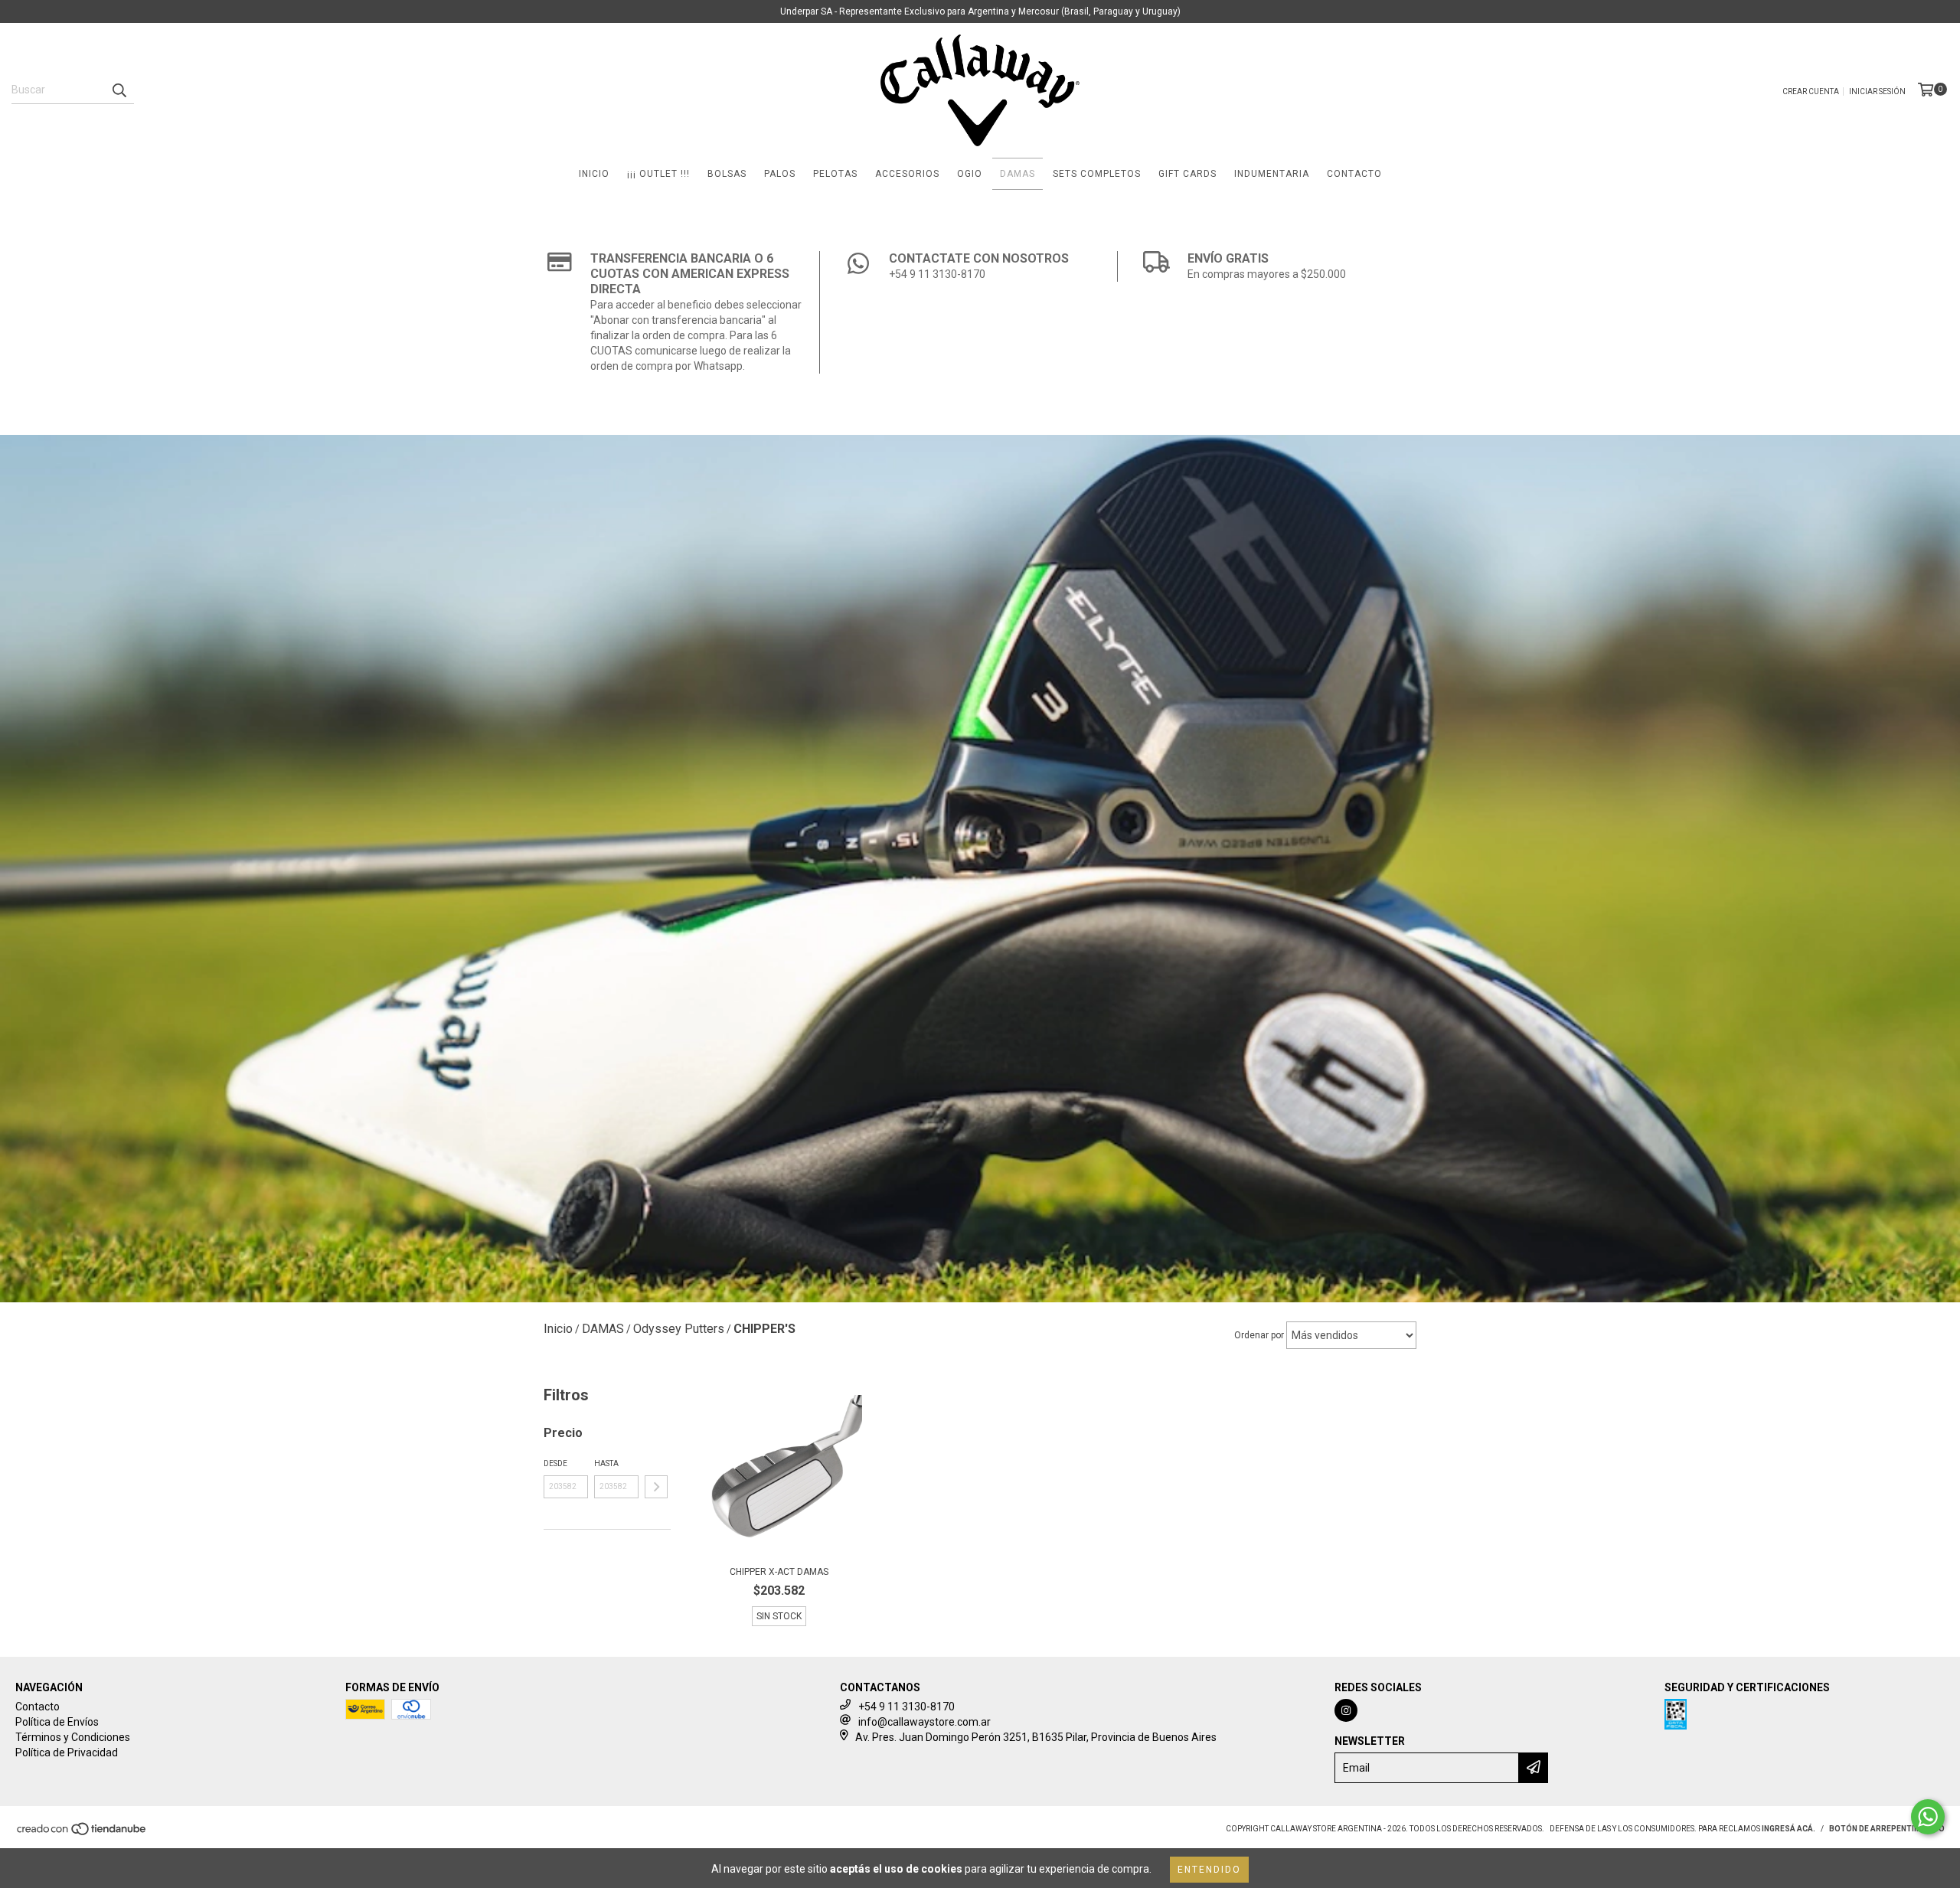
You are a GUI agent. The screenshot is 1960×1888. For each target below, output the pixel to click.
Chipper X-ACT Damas (779, 1572)
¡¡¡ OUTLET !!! (658, 174)
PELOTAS (835, 174)
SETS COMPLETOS (1097, 174)
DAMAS (1018, 174)
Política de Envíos (57, 1722)
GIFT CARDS (1187, 174)
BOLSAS (727, 174)
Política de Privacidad (67, 1752)
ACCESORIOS (907, 174)
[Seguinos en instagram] (1346, 1710)
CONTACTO (1354, 174)
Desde (555, 1463)
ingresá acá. (1788, 1829)
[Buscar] (119, 90)
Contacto (38, 1707)
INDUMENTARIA (1272, 174)
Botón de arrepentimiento (1887, 1829)
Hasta (606, 1463)
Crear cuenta (1811, 91)
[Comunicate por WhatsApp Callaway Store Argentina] (1928, 1817)
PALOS (780, 174)
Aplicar (656, 1487)
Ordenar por (1259, 1335)
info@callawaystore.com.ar (924, 1722)
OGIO (970, 174)
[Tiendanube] (82, 1834)
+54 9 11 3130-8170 (906, 1707)
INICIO (594, 174)
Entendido (1209, 1870)
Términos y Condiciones (73, 1737)
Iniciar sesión (1877, 91)
